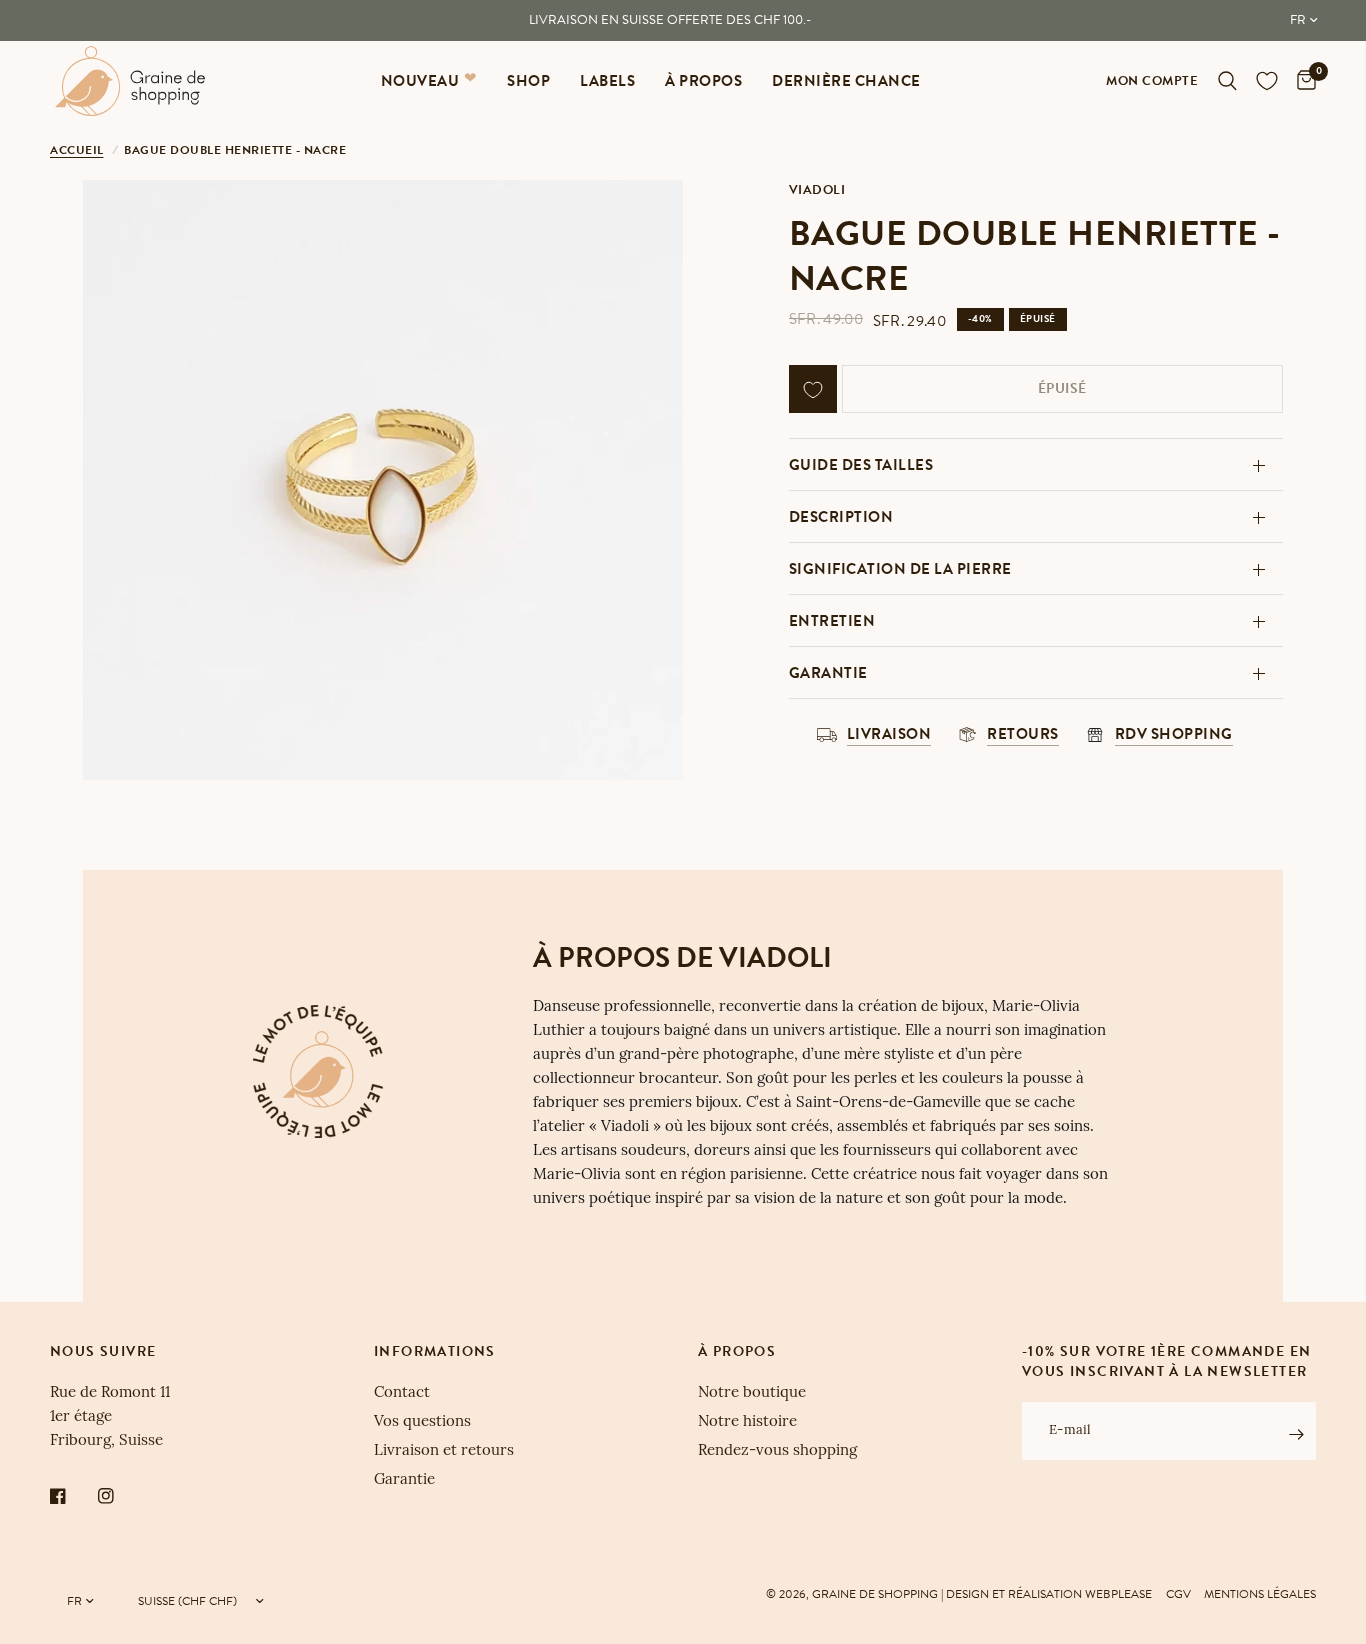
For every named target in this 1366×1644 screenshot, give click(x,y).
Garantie (828, 673)
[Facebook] (72, 1496)
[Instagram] (120, 1496)
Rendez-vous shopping (777, 1451)
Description (841, 517)
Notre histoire (747, 1422)
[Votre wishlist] (1267, 81)
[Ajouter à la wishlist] (813, 390)
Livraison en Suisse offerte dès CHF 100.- (670, 20)
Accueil (77, 150)
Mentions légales (1260, 1594)
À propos (703, 81)
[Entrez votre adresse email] (1296, 1434)
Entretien (832, 621)
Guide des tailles (861, 465)
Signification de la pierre (900, 569)
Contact (402, 1393)
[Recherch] (1227, 81)
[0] (1301, 81)
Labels (607, 81)
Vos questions (422, 1422)
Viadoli (817, 190)
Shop (528, 81)
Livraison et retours (444, 1451)
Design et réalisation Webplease (1049, 1594)
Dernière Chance (846, 81)
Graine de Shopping (875, 1594)
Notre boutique (752, 1393)
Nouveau (420, 81)
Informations (435, 1352)
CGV (1178, 1594)
